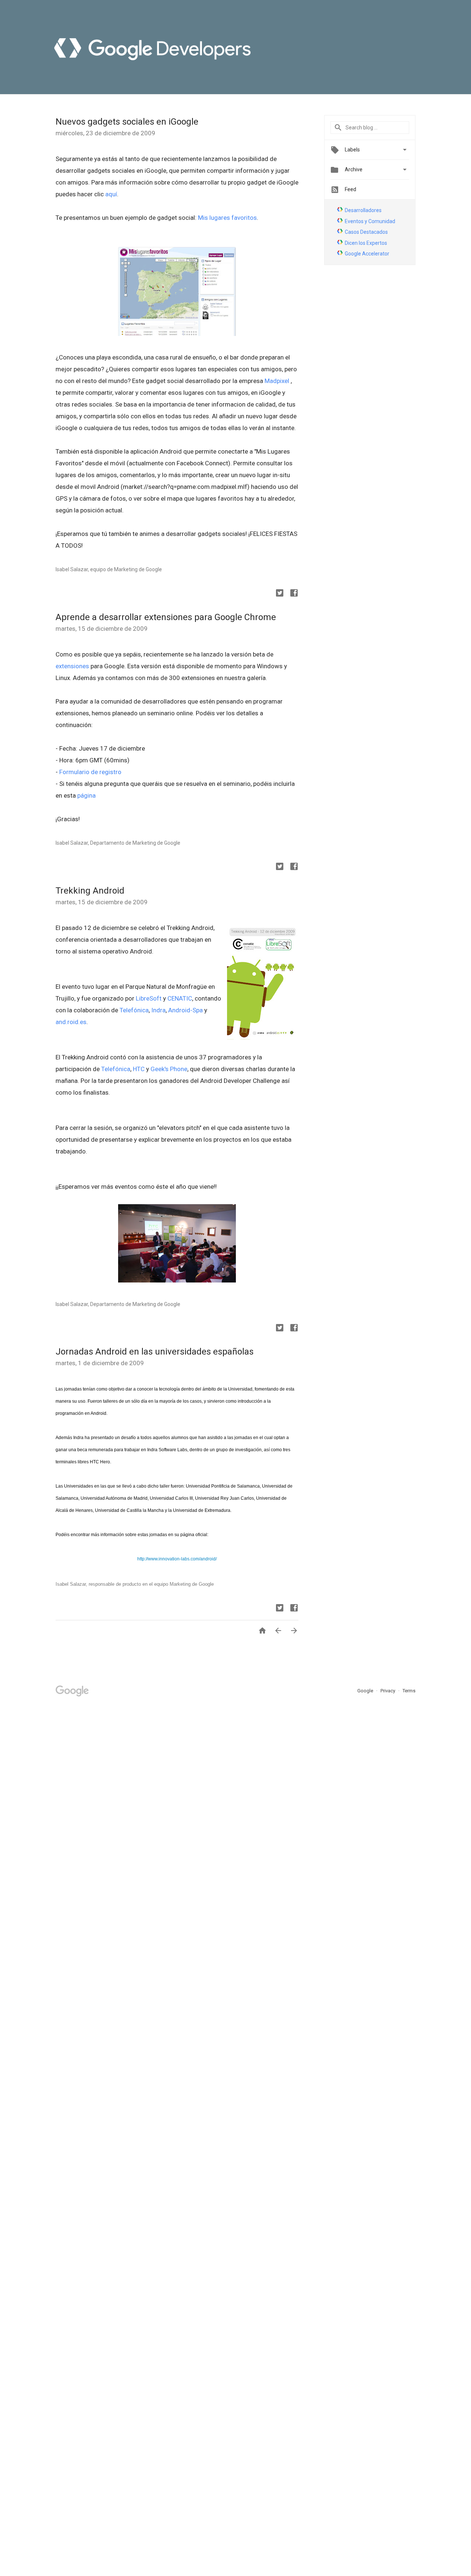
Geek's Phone (169, 1069)
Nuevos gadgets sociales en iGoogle (127, 122)
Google (366, 1691)
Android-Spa (185, 1010)
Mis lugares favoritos (227, 218)
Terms (409, 1691)
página (86, 795)
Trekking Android (90, 891)
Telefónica (134, 1010)
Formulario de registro (90, 772)
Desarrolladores (363, 210)
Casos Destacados (366, 232)
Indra (158, 1010)
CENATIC (180, 998)
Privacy (388, 1691)
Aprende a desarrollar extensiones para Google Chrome (166, 617)
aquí (111, 194)
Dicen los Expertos (366, 243)
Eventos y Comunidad (370, 221)
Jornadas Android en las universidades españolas (155, 1352)
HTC (139, 1069)
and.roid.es (71, 1022)
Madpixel (278, 381)
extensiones (72, 666)
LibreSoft (149, 998)
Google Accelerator (367, 254)
